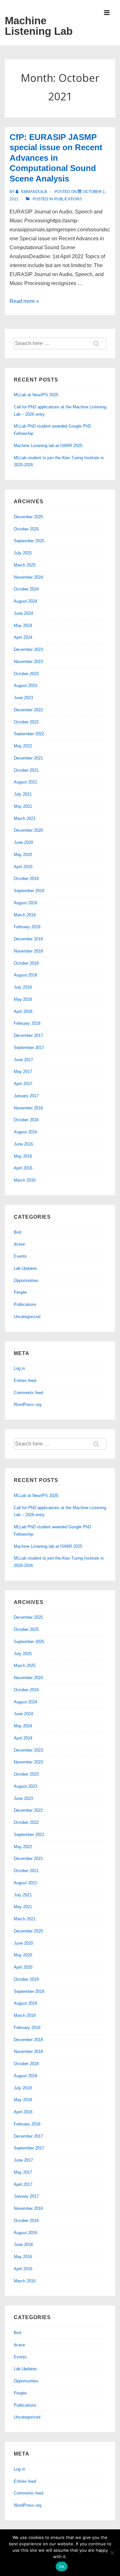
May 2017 (23, 1072)
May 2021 (23, 806)
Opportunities (26, 1280)
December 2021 (28, 758)
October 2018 (26, 963)
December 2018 (28, 939)
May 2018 (23, 999)
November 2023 (28, 662)
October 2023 (26, 674)
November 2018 (28, 951)
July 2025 (23, 553)
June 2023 (23, 698)
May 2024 (23, 625)
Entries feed (25, 1381)
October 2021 (26, 770)
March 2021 (25, 818)
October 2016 (26, 1120)
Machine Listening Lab (39, 26)
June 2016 (23, 1144)
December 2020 (28, 830)
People (20, 1292)
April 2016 (23, 1168)
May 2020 (23, 855)
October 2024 (26, 589)
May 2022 (23, 746)
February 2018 (27, 1023)
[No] (112, 2553)
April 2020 (23, 867)
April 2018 (23, 1011)
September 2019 (29, 891)
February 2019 (27, 927)
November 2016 (28, 1108)
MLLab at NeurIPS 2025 (36, 395)
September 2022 (29, 734)
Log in (19, 1368)
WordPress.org (28, 1404)
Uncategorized (27, 1317)
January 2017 (26, 1096)
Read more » (24, 301)
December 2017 (28, 1035)
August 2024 (25, 601)
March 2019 (25, 915)
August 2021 (25, 782)
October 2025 (26, 529)
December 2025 (28, 517)
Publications (68, 199)
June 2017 (23, 1060)
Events (20, 1256)
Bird (17, 1232)
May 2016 (23, 1156)
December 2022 (28, 710)
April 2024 (23, 637)
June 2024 (23, 613)
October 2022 (26, 722)
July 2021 (23, 794)
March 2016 (25, 1180)
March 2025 (25, 565)
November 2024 (28, 577)
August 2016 (25, 1132)
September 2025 (29, 541)
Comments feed (28, 1393)
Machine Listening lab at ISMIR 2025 (48, 446)
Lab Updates (25, 1268)
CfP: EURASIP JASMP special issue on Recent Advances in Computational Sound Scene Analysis (56, 158)
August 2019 (25, 903)
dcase (19, 1244)
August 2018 (25, 975)
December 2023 (28, 649)
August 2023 (25, 686)
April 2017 (23, 1084)
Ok (62, 2566)
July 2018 (23, 987)
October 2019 (26, 879)
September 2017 (29, 1048)
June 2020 (23, 842)
